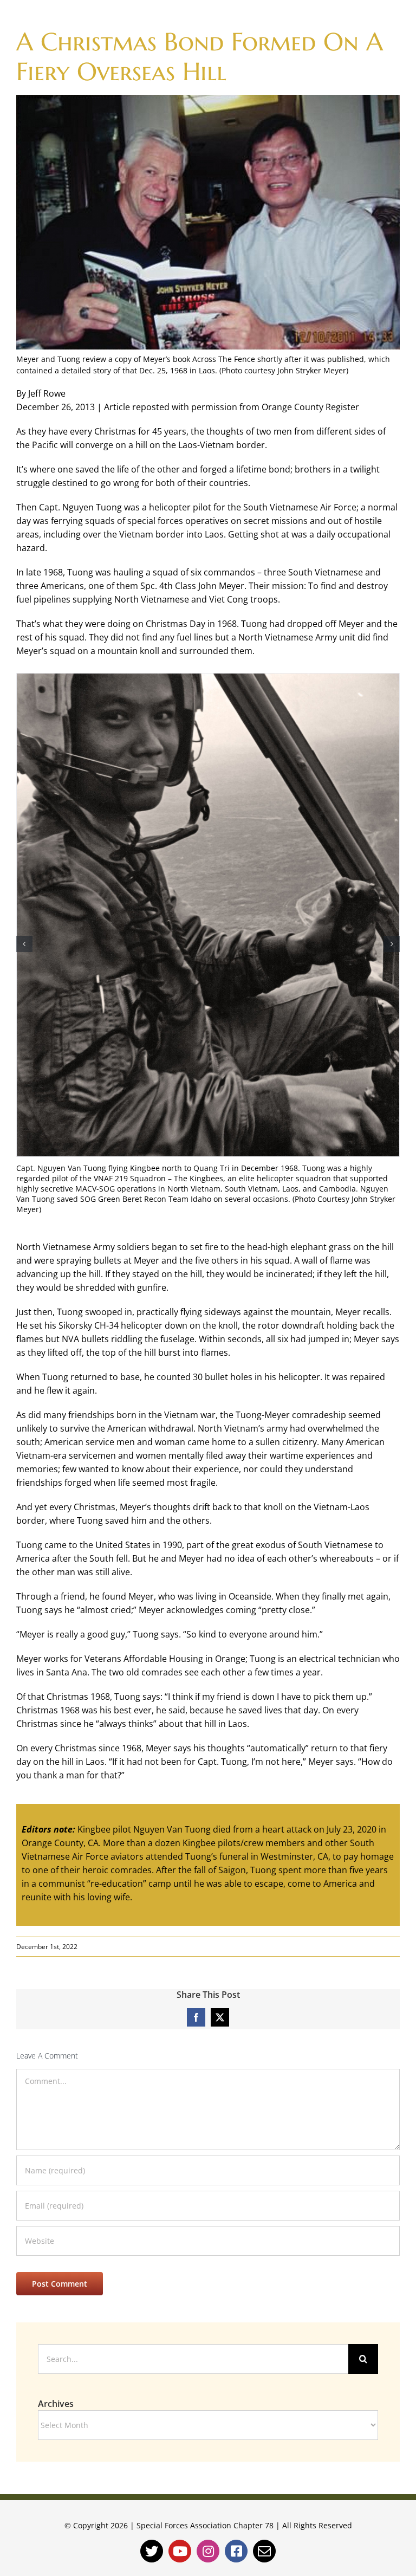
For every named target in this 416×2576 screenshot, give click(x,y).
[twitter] (152, 2551)
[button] (24, 944)
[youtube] (180, 2551)
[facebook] (236, 2551)
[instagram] (208, 2551)
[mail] (264, 2551)
